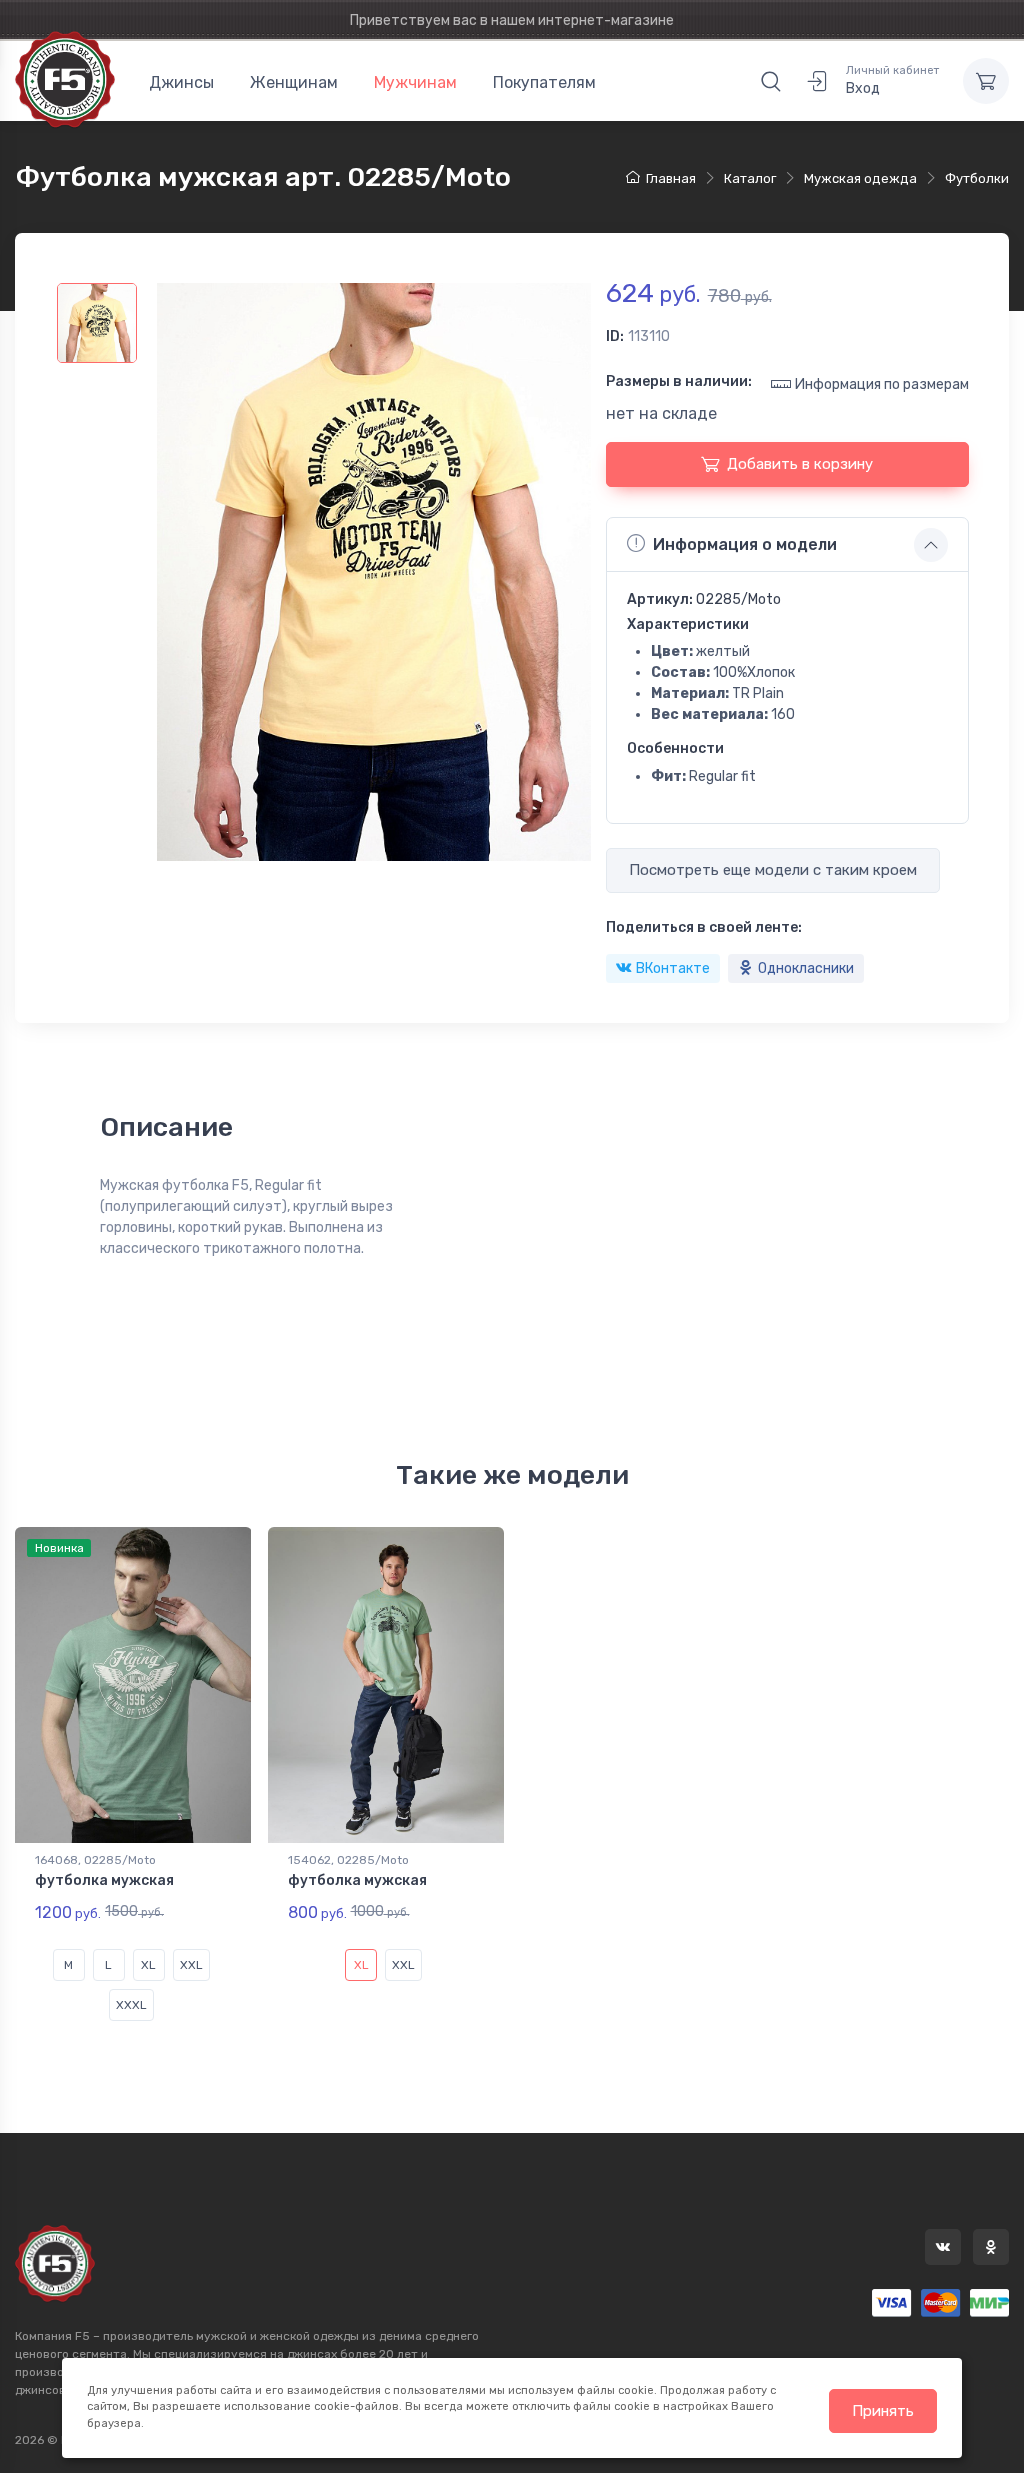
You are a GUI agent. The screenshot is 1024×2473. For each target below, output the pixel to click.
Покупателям (544, 82)
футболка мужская (104, 1880)
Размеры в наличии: (679, 381)
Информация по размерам (882, 384)
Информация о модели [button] (745, 544)
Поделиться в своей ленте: (704, 927)
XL (148, 1965)
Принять (883, 2411)
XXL (191, 1965)
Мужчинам (415, 82)
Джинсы (181, 82)
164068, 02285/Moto (95, 1860)
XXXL (131, 2005)
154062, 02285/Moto (348, 1860)
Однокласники (806, 968)
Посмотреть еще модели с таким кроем (773, 870)
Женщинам (294, 82)
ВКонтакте (673, 968)
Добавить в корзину (800, 464)
